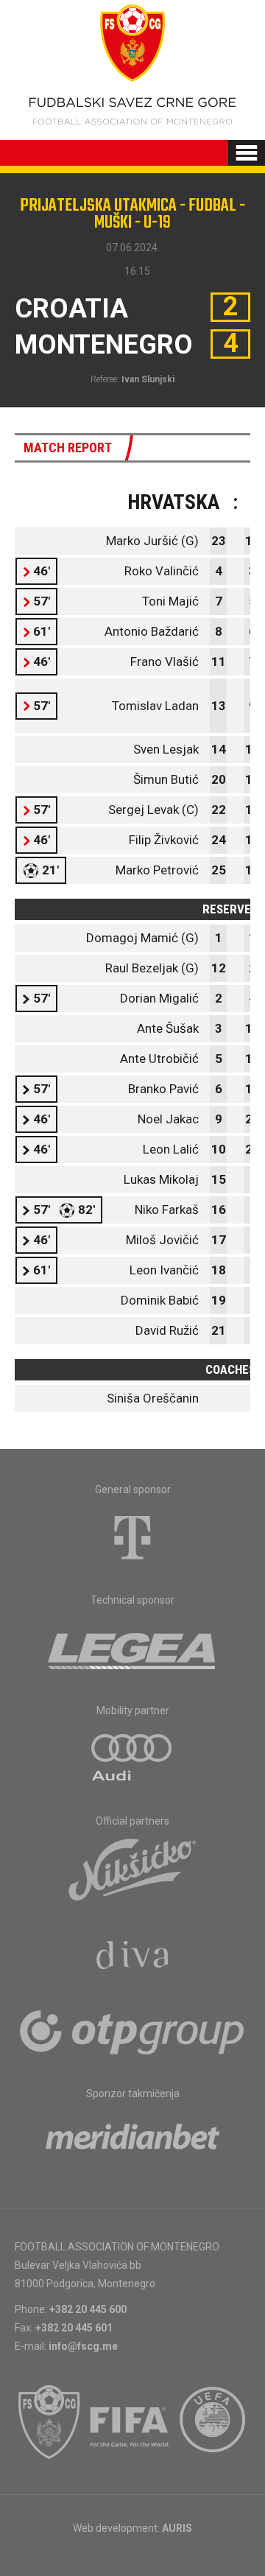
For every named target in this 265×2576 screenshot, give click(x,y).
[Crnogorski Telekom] (132, 1537)
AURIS (177, 2528)
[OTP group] (132, 2031)
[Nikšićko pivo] (132, 1869)
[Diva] (133, 1957)
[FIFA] (130, 2422)
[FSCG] (49, 2422)
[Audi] (132, 1758)
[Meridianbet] (132, 2141)
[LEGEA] (133, 1648)
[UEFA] (213, 2422)
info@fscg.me (83, 2346)
